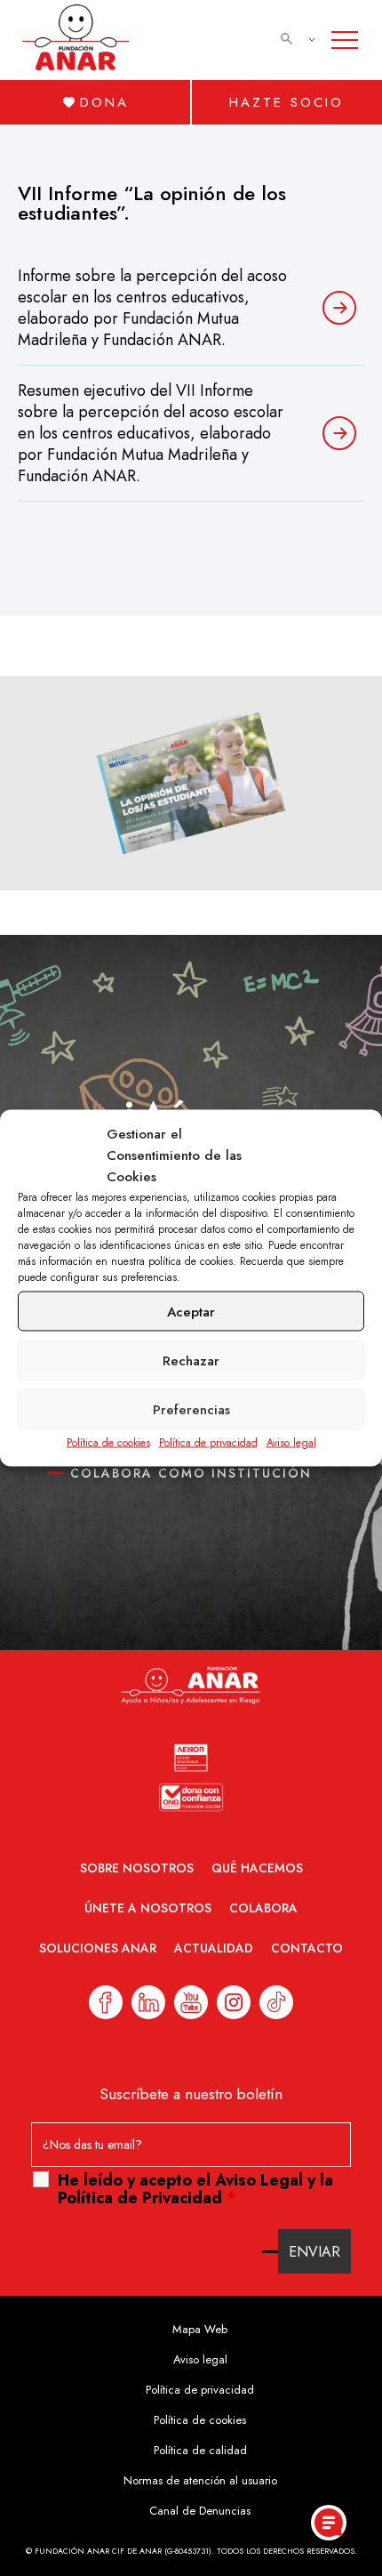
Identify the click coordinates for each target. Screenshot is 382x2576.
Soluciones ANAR (98, 1948)
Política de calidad (200, 2450)
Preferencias (191, 1409)
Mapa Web (200, 2329)
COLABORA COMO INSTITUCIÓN (191, 1473)
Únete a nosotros (148, 1908)
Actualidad (214, 1948)
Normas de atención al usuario (200, 2480)
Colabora (263, 1908)
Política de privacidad (208, 1443)
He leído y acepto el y (195, 2189)
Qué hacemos (257, 1868)
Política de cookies (108, 1443)
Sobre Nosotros (137, 1868)
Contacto (307, 1948)
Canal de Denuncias (200, 2511)
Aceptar (191, 1311)
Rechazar (191, 1360)
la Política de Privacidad (195, 2189)
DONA (104, 102)
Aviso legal (291, 1443)
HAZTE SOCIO (286, 102)
